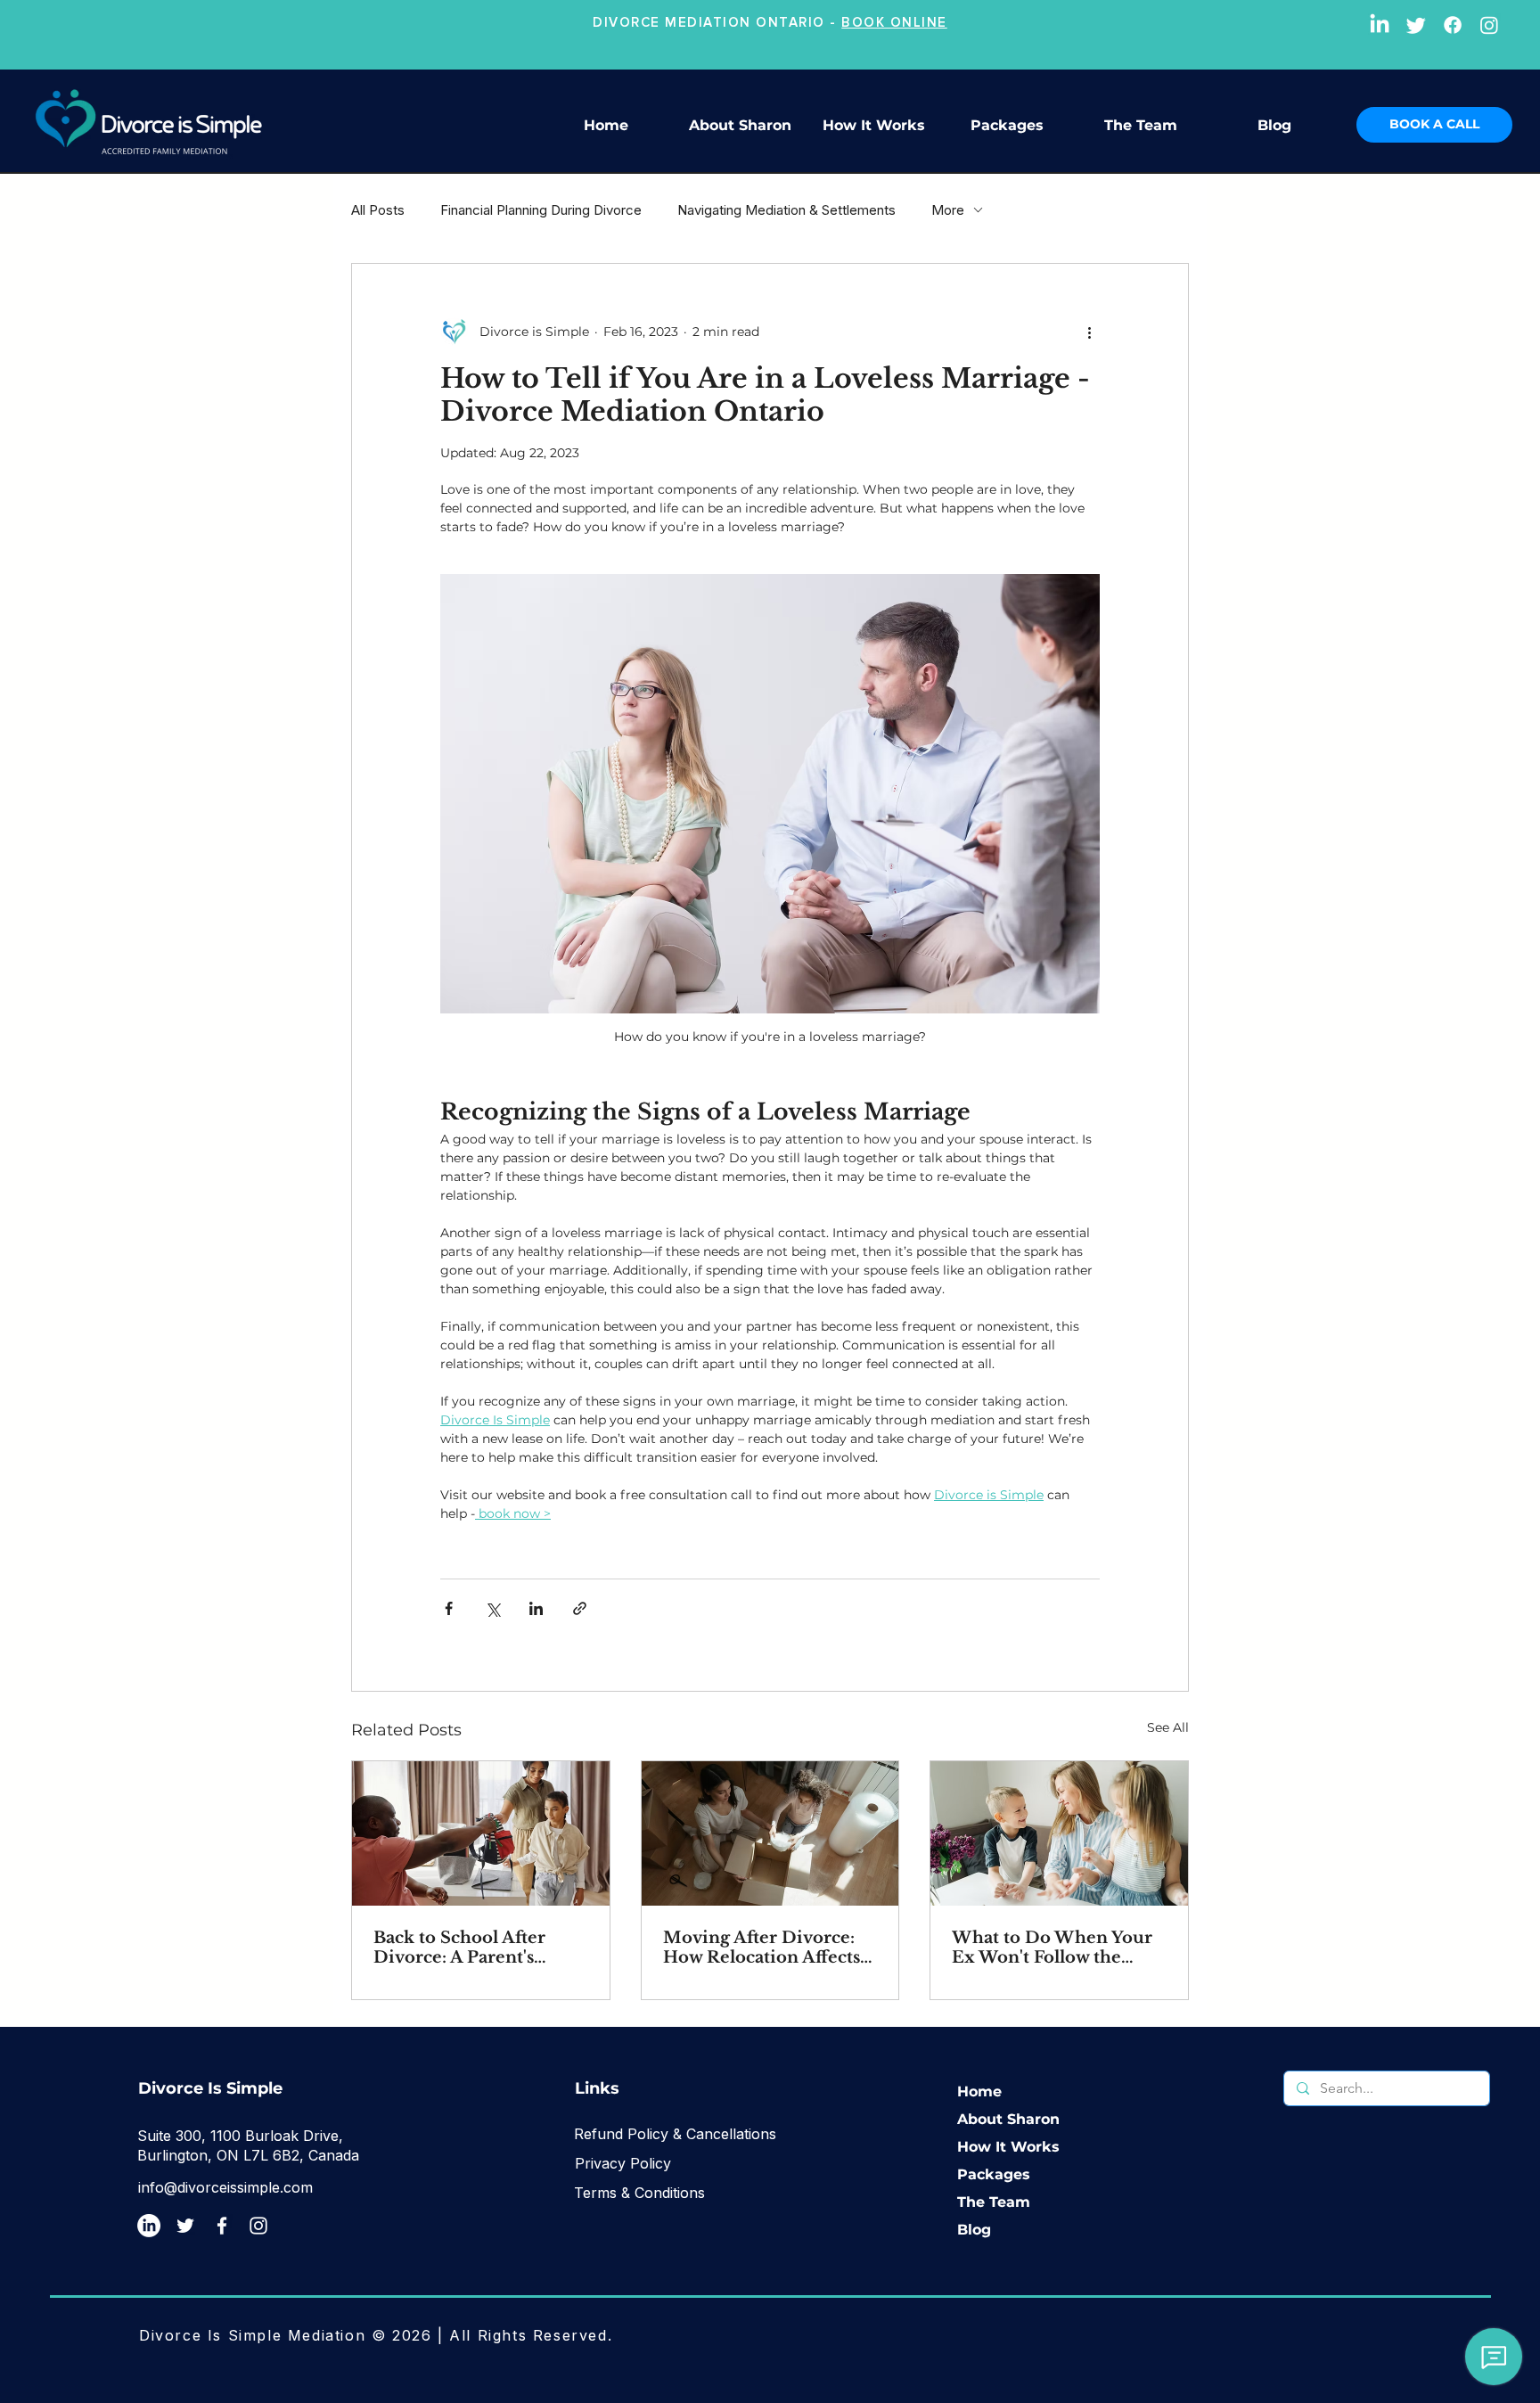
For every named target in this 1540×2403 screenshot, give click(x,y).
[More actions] (1089, 332)
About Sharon (1008, 2119)
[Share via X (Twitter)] (492, 1608)
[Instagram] (1489, 25)
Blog (974, 2230)
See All (1168, 1727)
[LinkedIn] (1380, 25)
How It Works (1008, 2147)
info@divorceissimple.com (225, 2187)
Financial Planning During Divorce (541, 210)
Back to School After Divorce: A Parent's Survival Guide (459, 1948)
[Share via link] (580, 1608)
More (948, 210)
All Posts (378, 210)
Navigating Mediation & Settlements (786, 210)
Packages (994, 2174)
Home (979, 2091)
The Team (994, 2202)
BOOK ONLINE (894, 22)
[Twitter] (1416, 25)
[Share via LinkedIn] (536, 1608)
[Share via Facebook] (449, 1608)
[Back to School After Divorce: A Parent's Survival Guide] (481, 1833)
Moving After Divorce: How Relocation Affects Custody (762, 1948)
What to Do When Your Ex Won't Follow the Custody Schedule (1052, 1948)
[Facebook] (1453, 25)
